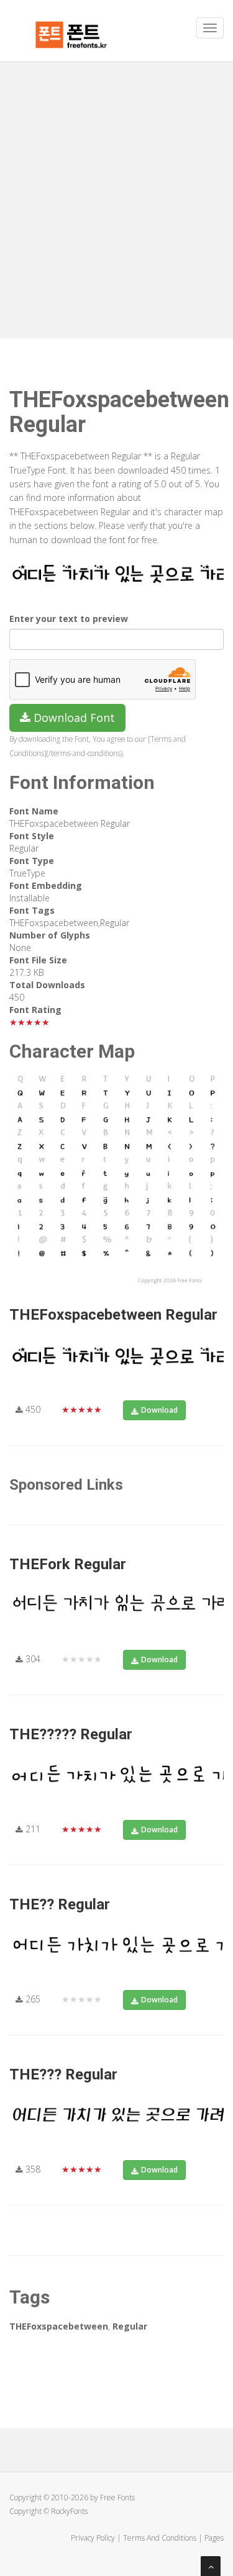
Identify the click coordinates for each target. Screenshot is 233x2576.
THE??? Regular (63, 2074)
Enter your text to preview (69, 619)
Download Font (73, 718)
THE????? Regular (71, 1734)
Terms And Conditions (160, 2538)
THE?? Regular (60, 1904)
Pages (214, 2538)
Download (159, 1410)
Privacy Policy (93, 2538)
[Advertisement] (116, 185)
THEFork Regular (68, 1564)
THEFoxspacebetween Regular (113, 1315)
